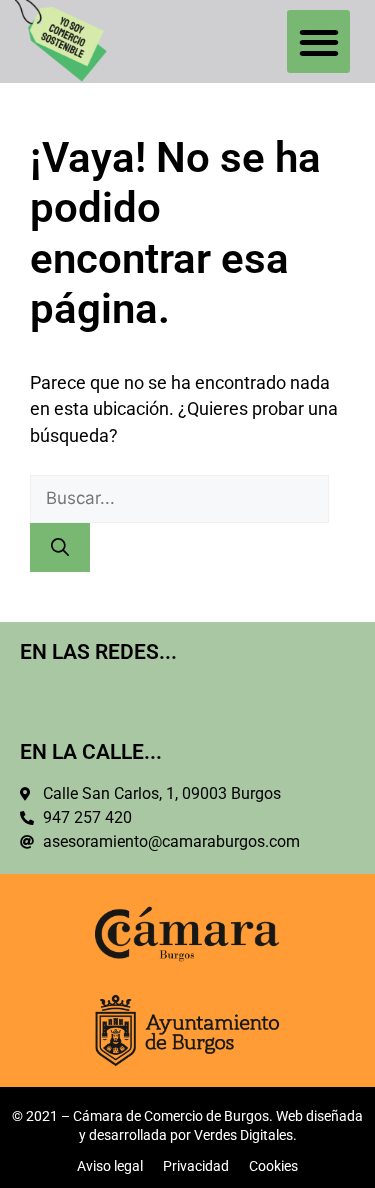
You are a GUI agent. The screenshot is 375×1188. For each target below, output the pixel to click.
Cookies (273, 1166)
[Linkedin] (132, 697)
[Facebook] (34, 697)
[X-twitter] (83, 697)
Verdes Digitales (243, 1135)
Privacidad (196, 1166)
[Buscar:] (179, 498)
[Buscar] (60, 547)
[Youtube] (230, 697)
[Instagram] (181, 697)
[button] (318, 41)
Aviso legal (110, 1166)
